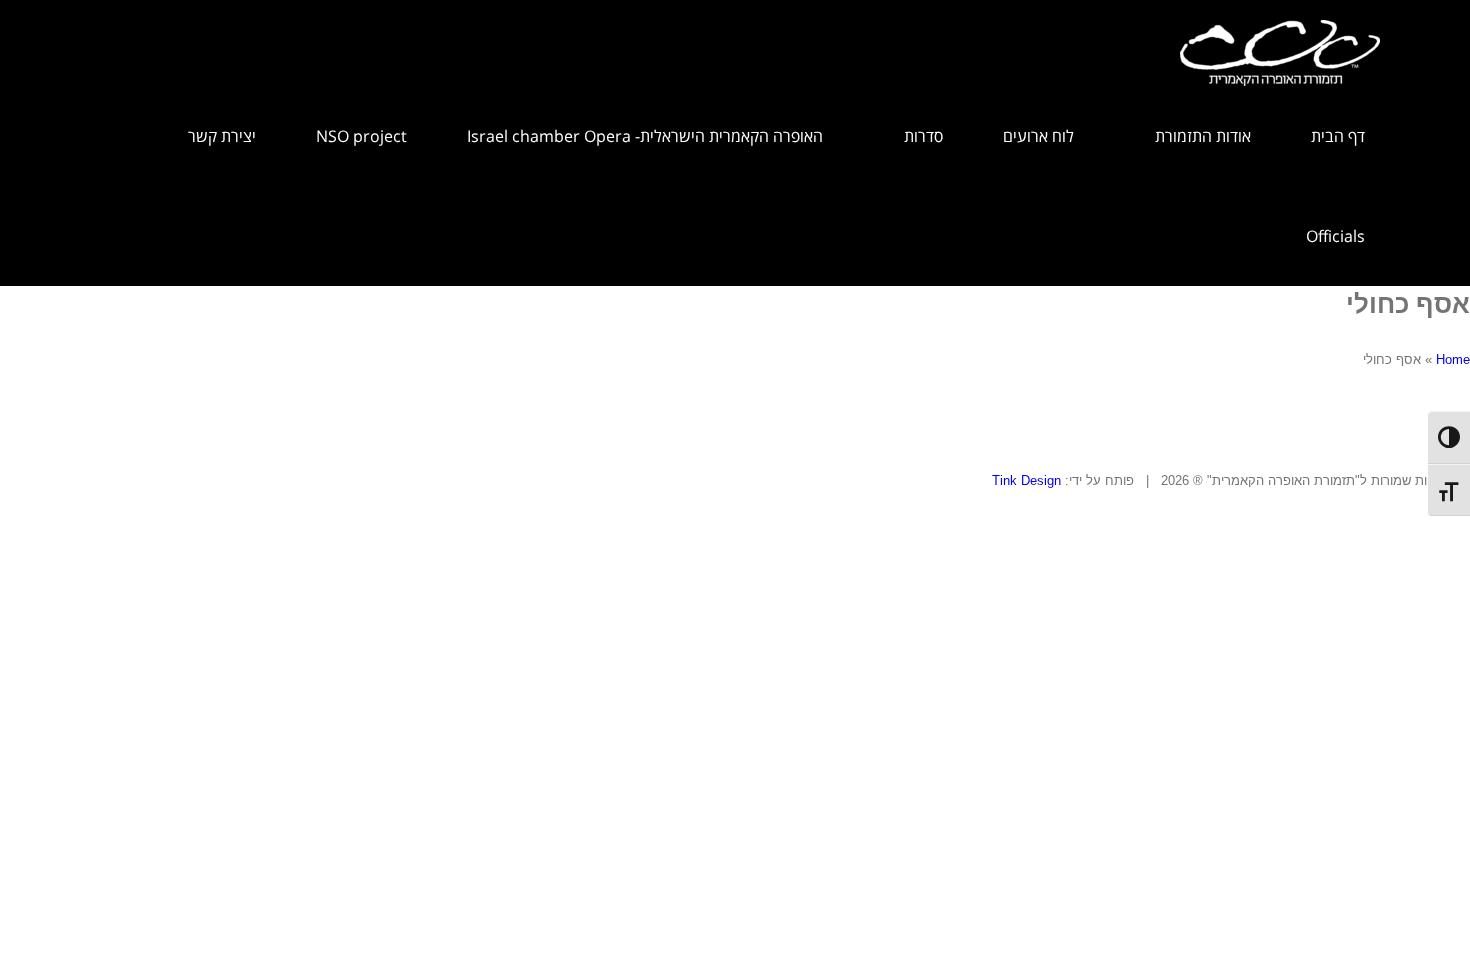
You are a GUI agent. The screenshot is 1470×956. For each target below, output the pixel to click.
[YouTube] (31, 500)
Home (1453, 359)
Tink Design (1026, 480)
